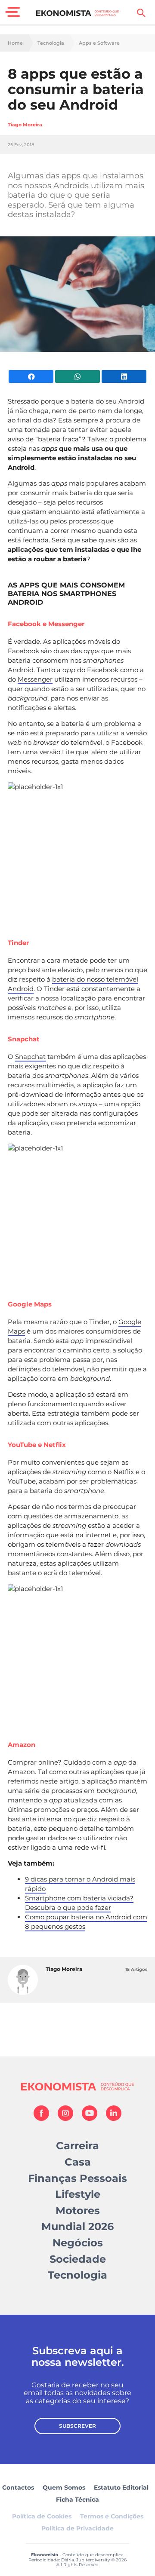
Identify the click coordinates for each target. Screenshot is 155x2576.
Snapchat (30, 1057)
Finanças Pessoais (77, 2178)
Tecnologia (51, 43)
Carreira (77, 2146)
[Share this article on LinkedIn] (124, 376)
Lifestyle (78, 2194)
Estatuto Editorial (121, 2487)
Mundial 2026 (77, 2226)
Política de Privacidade (77, 2528)
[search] (141, 13)
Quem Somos (64, 2487)
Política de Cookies (42, 2516)
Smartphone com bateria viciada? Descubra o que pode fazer (79, 1903)
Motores (78, 2210)
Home (15, 43)
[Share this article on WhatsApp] (77, 376)
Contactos (18, 2487)
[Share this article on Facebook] (31, 376)
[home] (78, 13)
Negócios (78, 2243)
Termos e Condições (112, 2516)
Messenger (35, 679)
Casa (78, 2162)
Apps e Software (99, 43)
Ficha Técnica (77, 2500)
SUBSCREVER (77, 2426)
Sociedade (78, 2259)
